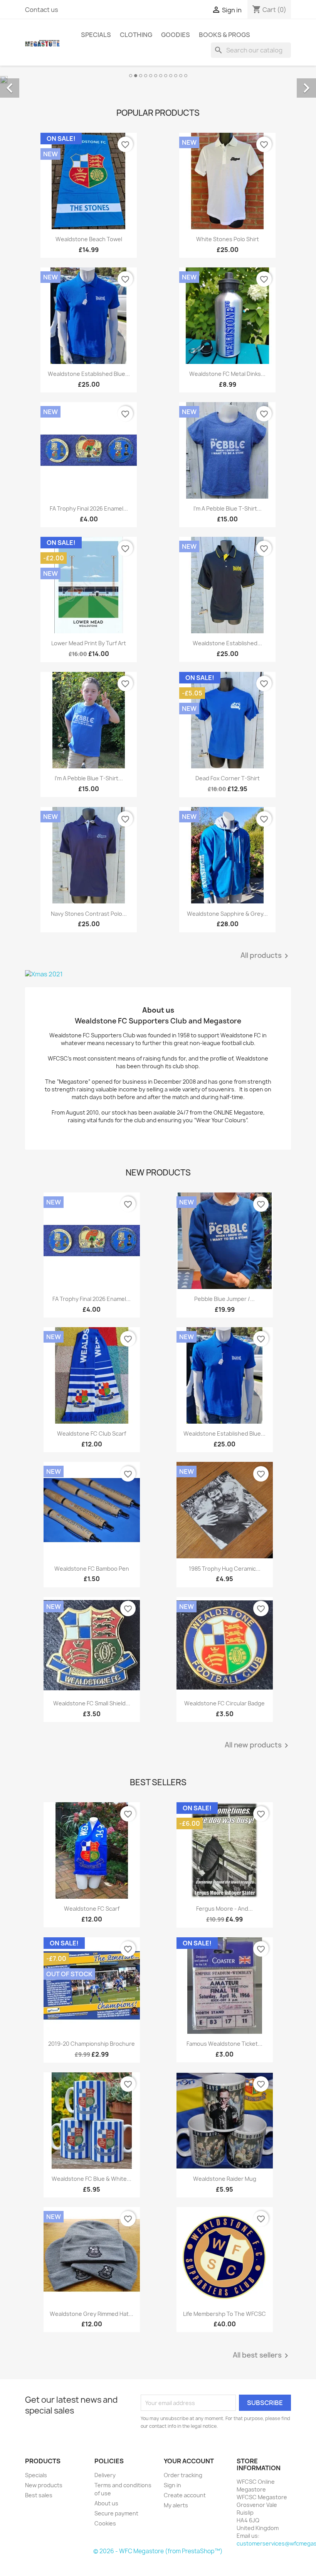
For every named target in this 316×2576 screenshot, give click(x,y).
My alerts (176, 2505)
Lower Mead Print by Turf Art (89, 643)
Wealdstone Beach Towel (89, 239)
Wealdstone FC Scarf (92, 1909)
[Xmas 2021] (158, 974)
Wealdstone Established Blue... (89, 374)
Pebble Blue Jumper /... (224, 1299)
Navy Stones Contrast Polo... (89, 914)
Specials (96, 35)
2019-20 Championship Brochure (92, 2044)
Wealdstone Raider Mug (225, 2179)
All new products (258, 1746)
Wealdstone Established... (227, 643)
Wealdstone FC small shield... (92, 1703)
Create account (185, 2495)
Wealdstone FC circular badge (224, 1703)
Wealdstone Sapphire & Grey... (227, 914)
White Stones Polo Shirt (228, 239)
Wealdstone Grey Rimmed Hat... (92, 2314)
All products (266, 956)
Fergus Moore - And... (224, 1909)
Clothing (136, 35)
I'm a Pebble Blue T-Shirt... (228, 508)
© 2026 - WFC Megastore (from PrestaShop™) (158, 2551)
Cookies (105, 2523)
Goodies (176, 35)
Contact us (42, 10)
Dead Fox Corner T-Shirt (228, 778)
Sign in (172, 2485)
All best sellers (262, 2356)
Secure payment (116, 2513)
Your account (189, 2461)
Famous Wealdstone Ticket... (224, 2044)
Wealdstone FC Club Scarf (92, 1433)
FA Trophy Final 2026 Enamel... (89, 508)
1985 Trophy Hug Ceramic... (225, 1569)
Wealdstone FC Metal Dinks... (227, 374)
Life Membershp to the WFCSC (224, 2314)
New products (44, 2485)
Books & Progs (224, 35)
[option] (158, 79)
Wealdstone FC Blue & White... (92, 2179)
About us (106, 2503)
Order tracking (183, 2475)
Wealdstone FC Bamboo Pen (92, 1569)
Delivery (105, 2475)
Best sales (39, 2495)
